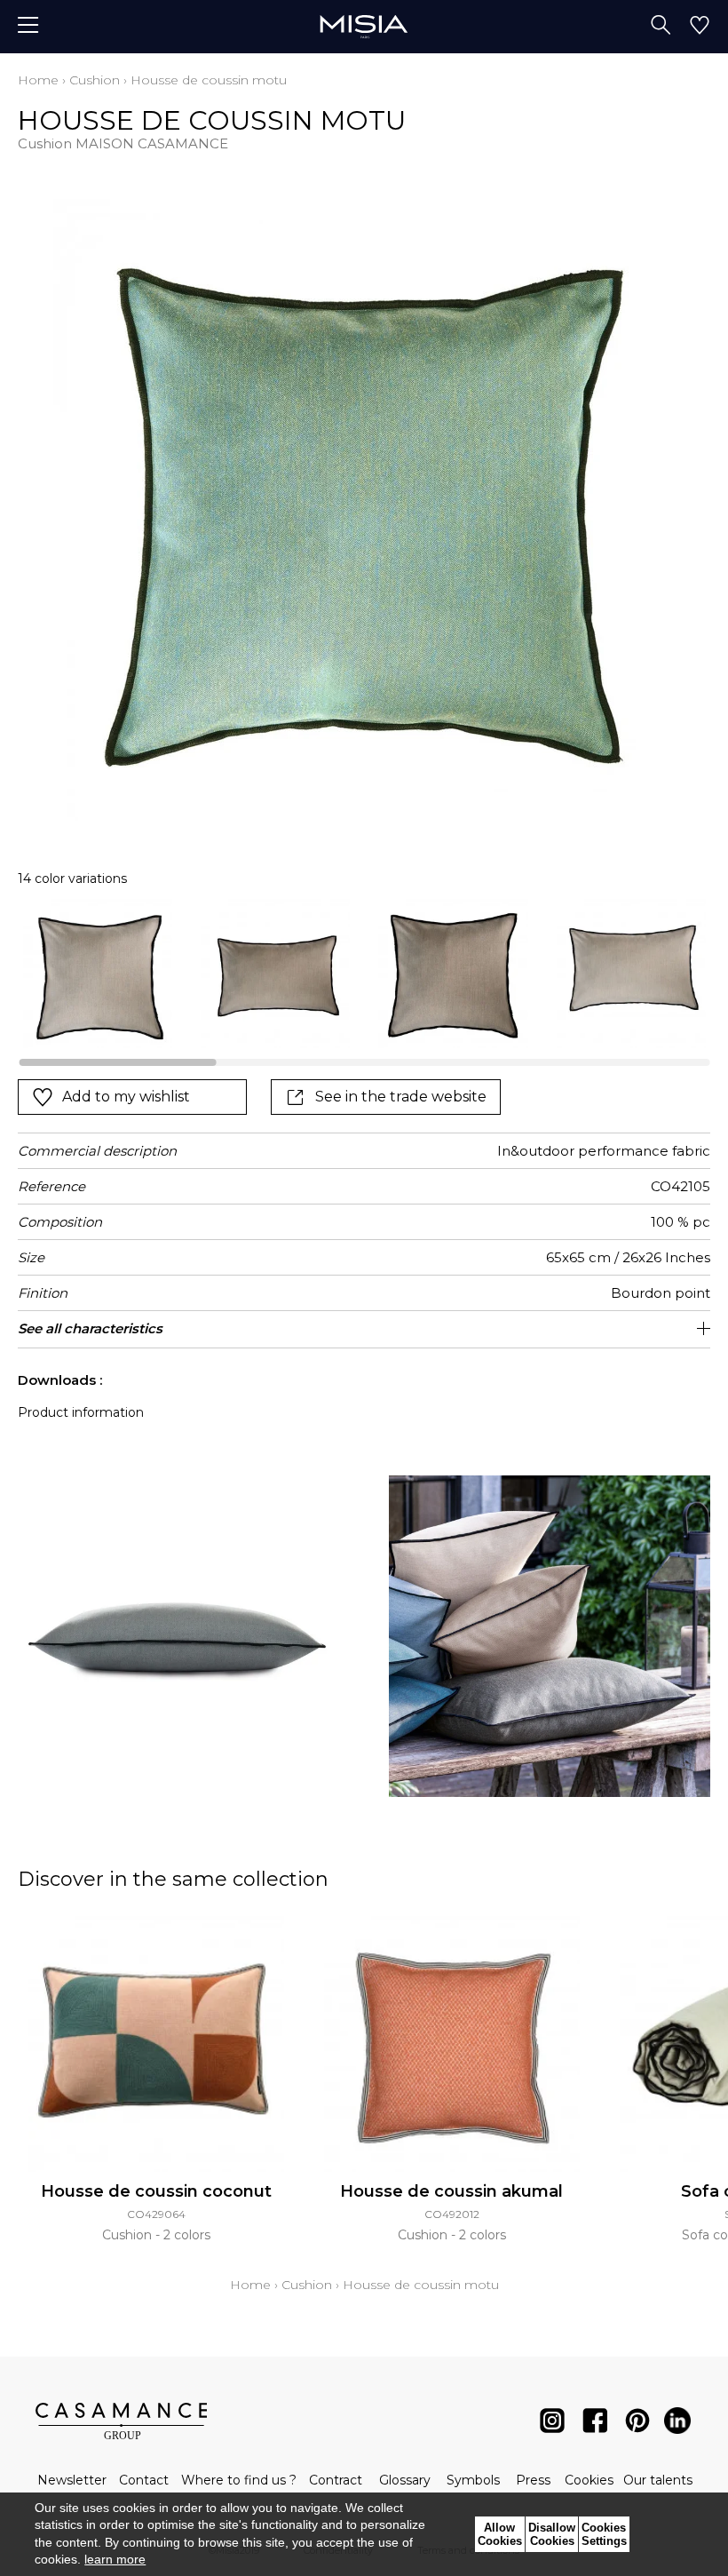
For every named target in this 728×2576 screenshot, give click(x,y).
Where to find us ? (239, 2480)
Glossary (405, 2480)
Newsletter (72, 2480)
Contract (336, 2480)
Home (38, 80)
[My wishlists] (700, 27)
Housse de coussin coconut (156, 2191)
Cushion (95, 80)
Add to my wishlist (126, 1097)
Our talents (658, 2480)
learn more (115, 2559)
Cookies (589, 2480)
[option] (98, 974)
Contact (144, 2480)
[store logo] (364, 26)
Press (533, 2480)
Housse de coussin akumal (451, 2191)
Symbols (473, 2480)
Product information (81, 1412)
